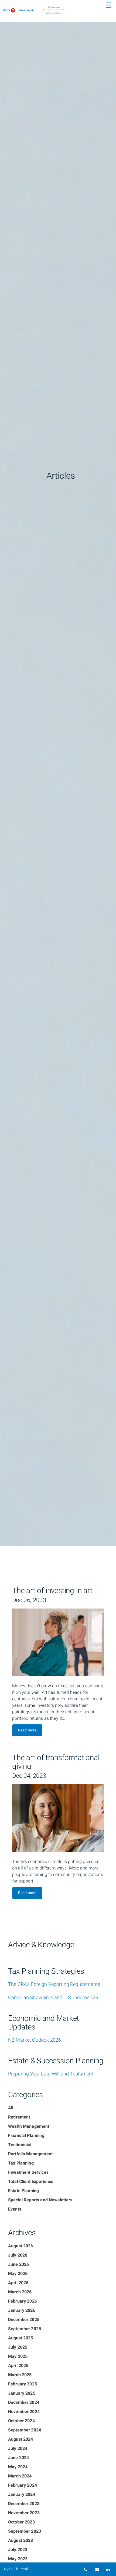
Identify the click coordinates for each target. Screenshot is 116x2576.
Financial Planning (26, 2136)
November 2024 (24, 2412)
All (11, 2108)
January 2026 (22, 2310)
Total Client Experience (31, 2182)
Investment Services (28, 2172)
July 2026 (18, 2255)
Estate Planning (23, 2191)
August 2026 (21, 2246)
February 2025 (23, 2384)
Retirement (19, 2117)
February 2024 (23, 2485)
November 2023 (24, 2513)
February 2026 (23, 2301)
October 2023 (21, 2522)
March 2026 (20, 2292)
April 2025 (18, 2366)
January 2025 (22, 2393)
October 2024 (21, 2421)
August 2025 (21, 2338)
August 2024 (21, 2439)
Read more (27, 1730)
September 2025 (25, 2329)
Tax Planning (21, 2163)
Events (15, 2209)
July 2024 (18, 2448)
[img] (58, 773)
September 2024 (25, 2430)
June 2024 (18, 2458)
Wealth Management (29, 2126)
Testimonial (20, 2145)
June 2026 (18, 2264)
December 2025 (24, 2320)
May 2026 (18, 2274)
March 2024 (20, 2476)
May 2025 (18, 2356)
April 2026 (18, 2283)
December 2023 (24, 2504)
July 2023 (18, 2550)
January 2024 (22, 2495)
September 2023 (25, 2531)
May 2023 (18, 2559)
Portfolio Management (30, 2154)
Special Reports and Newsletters (40, 2200)
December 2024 (24, 2402)
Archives (22, 2233)
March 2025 (20, 2375)
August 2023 (21, 2541)
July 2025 (18, 2347)
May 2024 (18, 2467)
